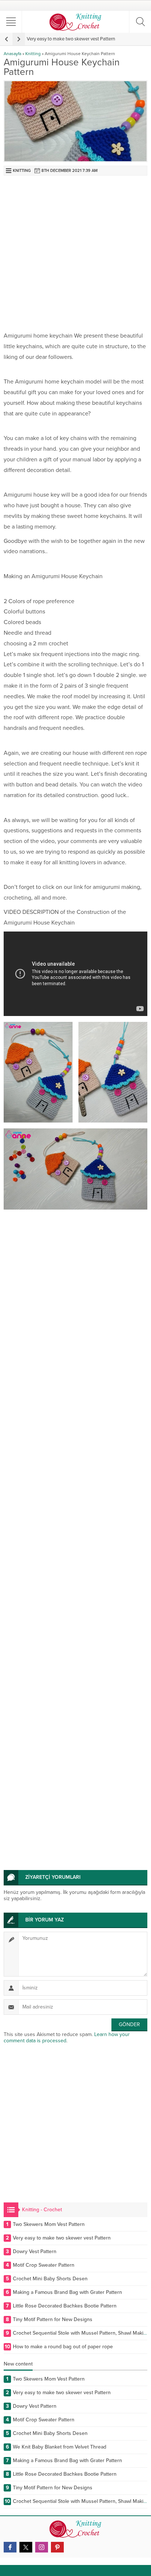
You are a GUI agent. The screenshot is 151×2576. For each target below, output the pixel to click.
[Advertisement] (75, 255)
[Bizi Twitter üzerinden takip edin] (26, 2547)
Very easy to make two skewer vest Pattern (71, 39)
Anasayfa (12, 54)
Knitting (33, 54)
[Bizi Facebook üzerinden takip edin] (10, 2547)
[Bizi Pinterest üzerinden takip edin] (57, 2547)
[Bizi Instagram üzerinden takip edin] (42, 2547)
